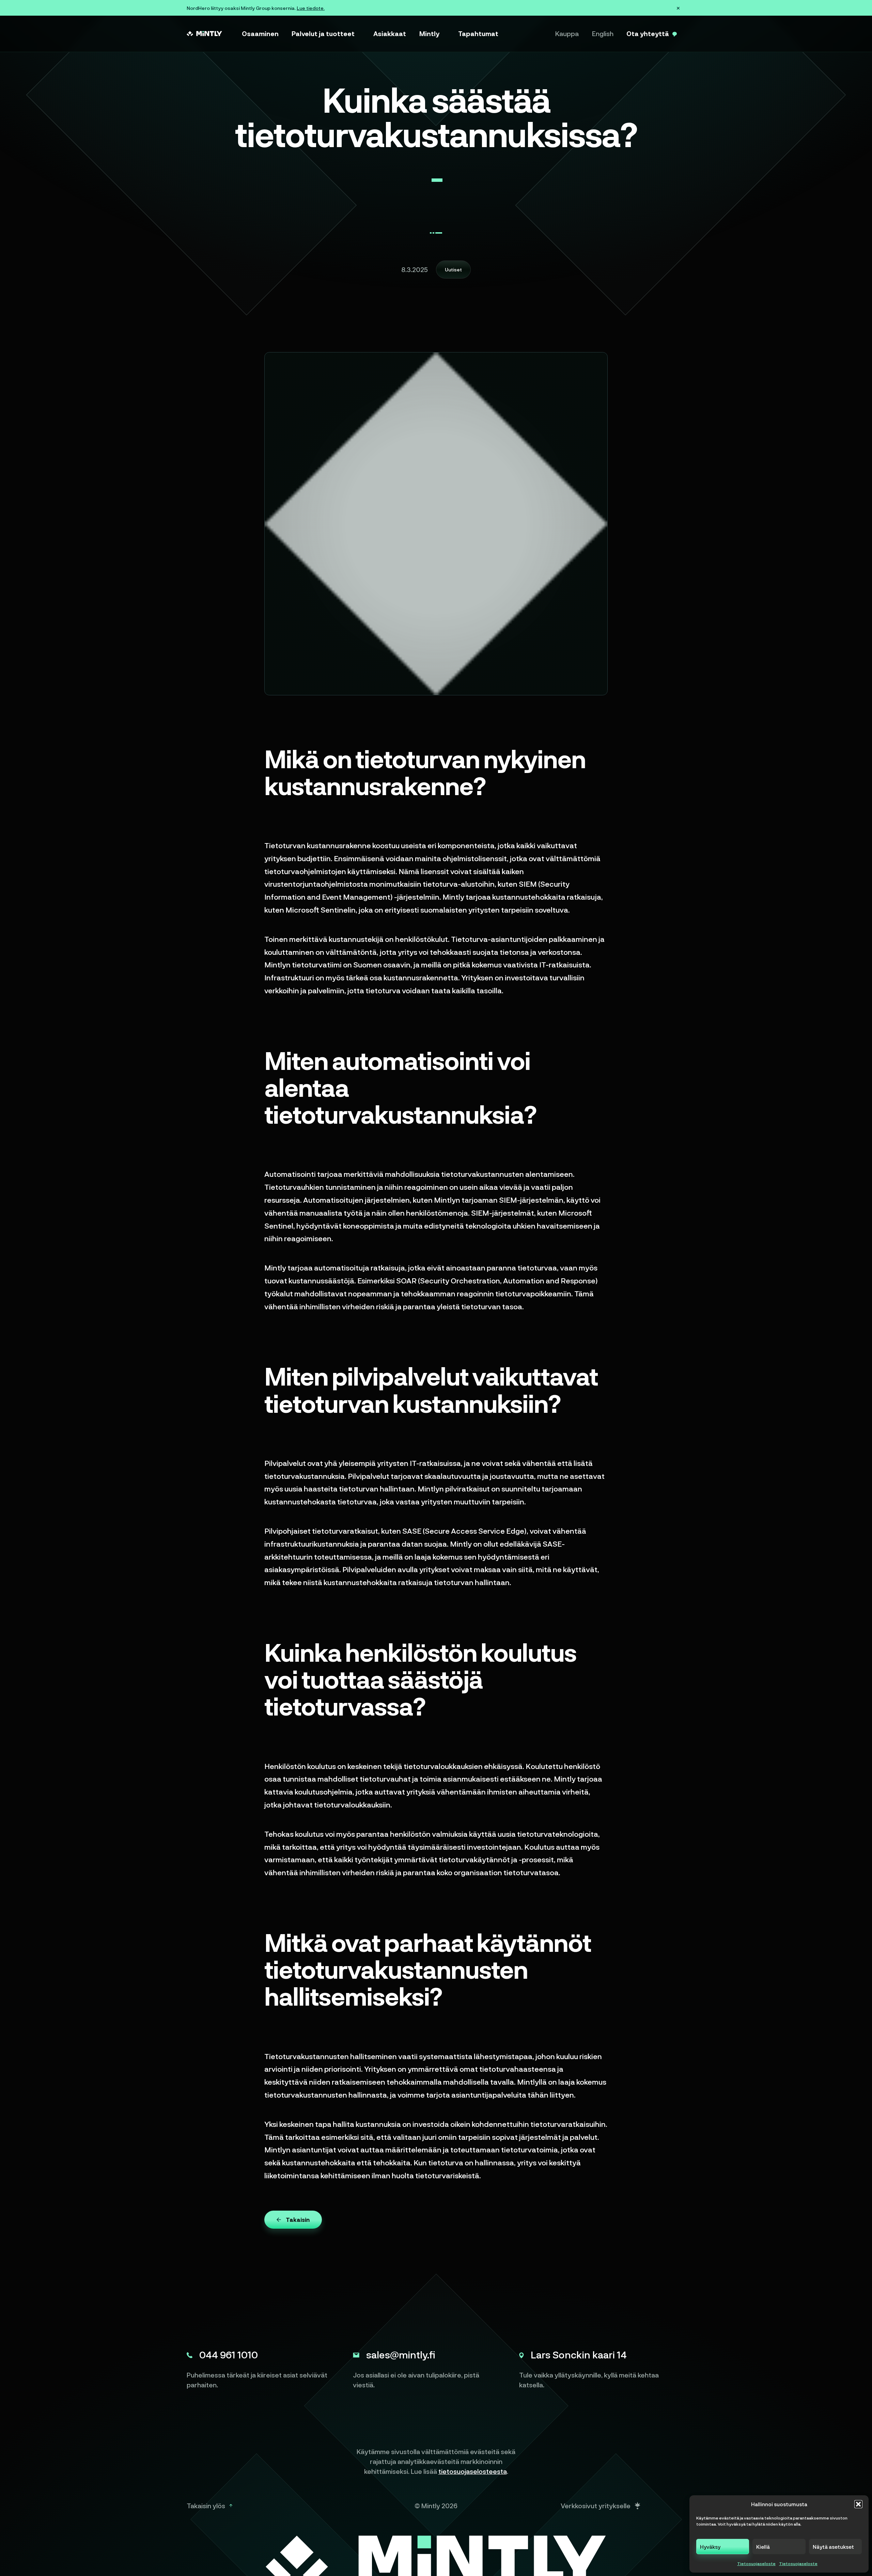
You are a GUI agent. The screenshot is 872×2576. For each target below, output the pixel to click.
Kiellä (763, 2547)
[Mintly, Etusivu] (204, 34)
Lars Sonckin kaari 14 (579, 2354)
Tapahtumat (478, 33)
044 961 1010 (229, 2354)
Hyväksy (710, 2547)
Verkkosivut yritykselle (596, 2506)
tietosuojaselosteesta (473, 2471)
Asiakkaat (390, 33)
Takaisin (298, 2219)
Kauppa (567, 33)
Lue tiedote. (311, 8)
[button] (858, 2504)
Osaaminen (260, 33)
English (603, 33)
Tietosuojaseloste (756, 2563)
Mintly (429, 33)
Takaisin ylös (206, 2506)
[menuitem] (260, 34)
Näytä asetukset (833, 2547)
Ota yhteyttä (648, 33)
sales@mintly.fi (401, 2354)
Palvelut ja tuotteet (323, 33)
